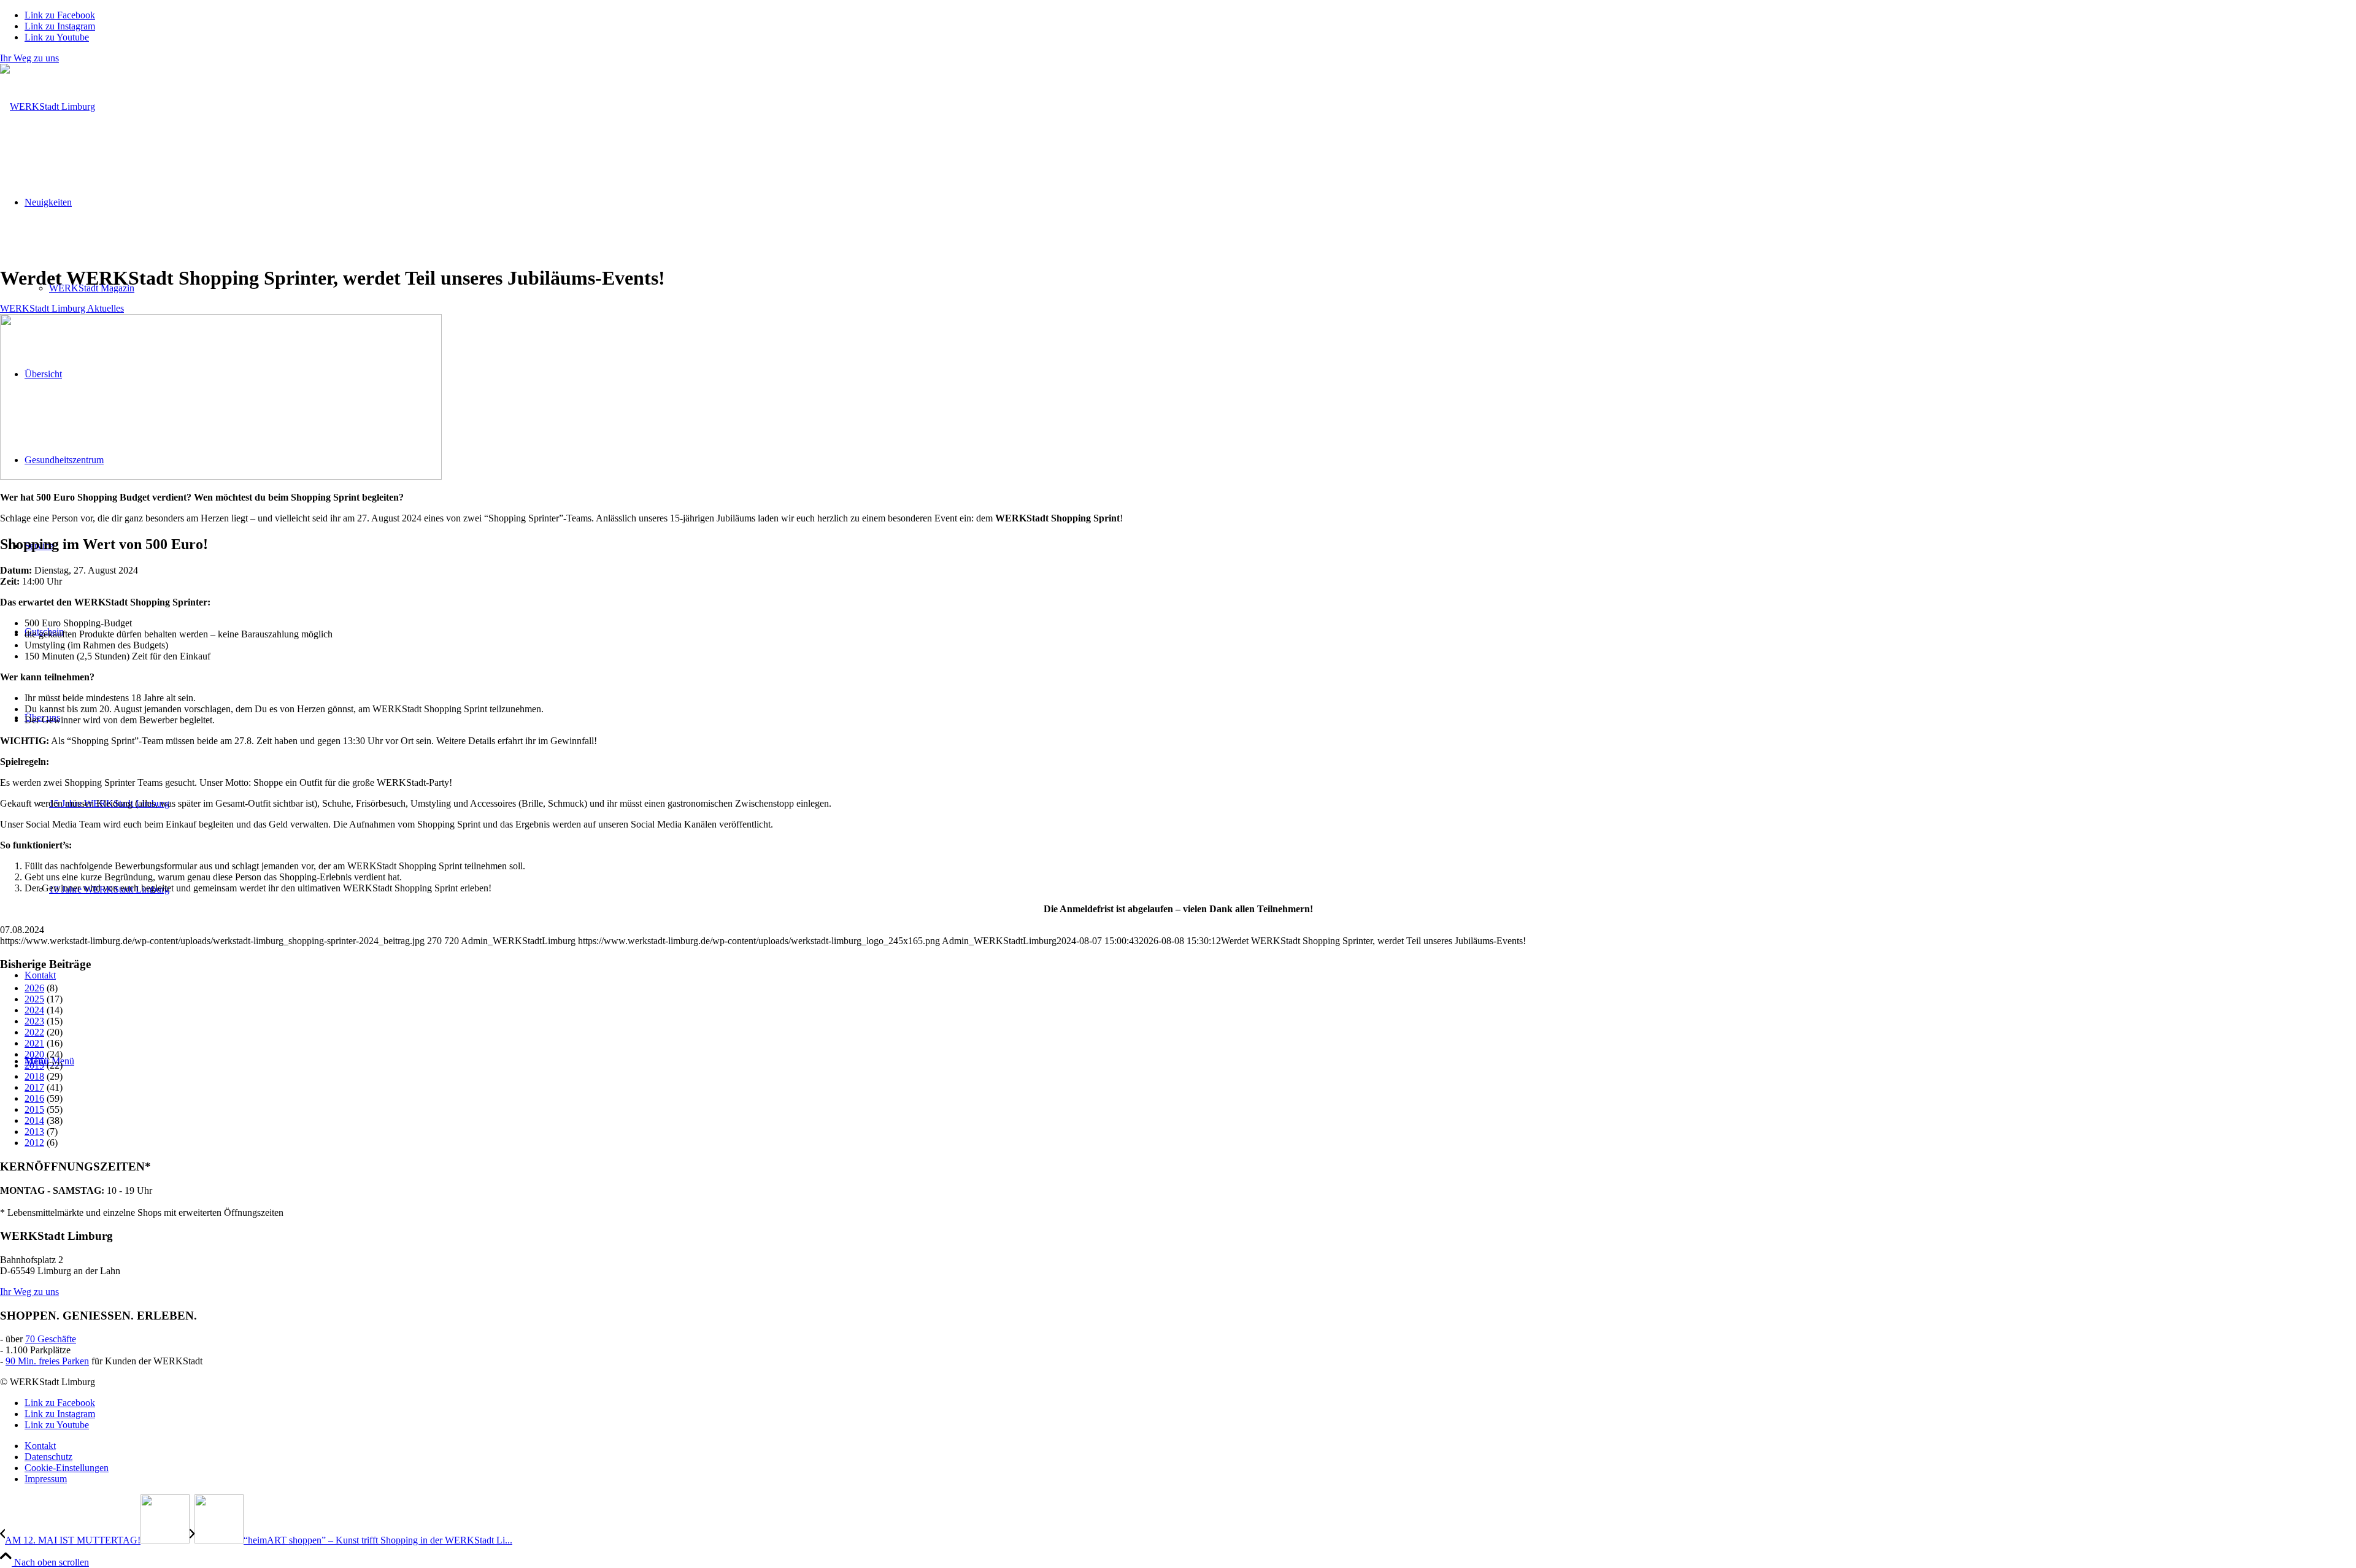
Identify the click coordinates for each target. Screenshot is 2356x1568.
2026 (34, 988)
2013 (34, 1132)
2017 (34, 1087)
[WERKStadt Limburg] (48, 106)
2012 (34, 1143)
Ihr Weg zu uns (29, 58)
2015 (34, 1109)
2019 (34, 1065)
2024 (34, 1010)
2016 (34, 1098)
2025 (34, 999)
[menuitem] (1190, 1446)
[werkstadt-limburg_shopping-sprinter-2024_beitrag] (221, 476)
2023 (34, 1021)
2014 (34, 1120)
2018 (34, 1076)
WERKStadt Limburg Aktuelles (62, 308)
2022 (34, 1032)
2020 (34, 1054)
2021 (34, 1043)
